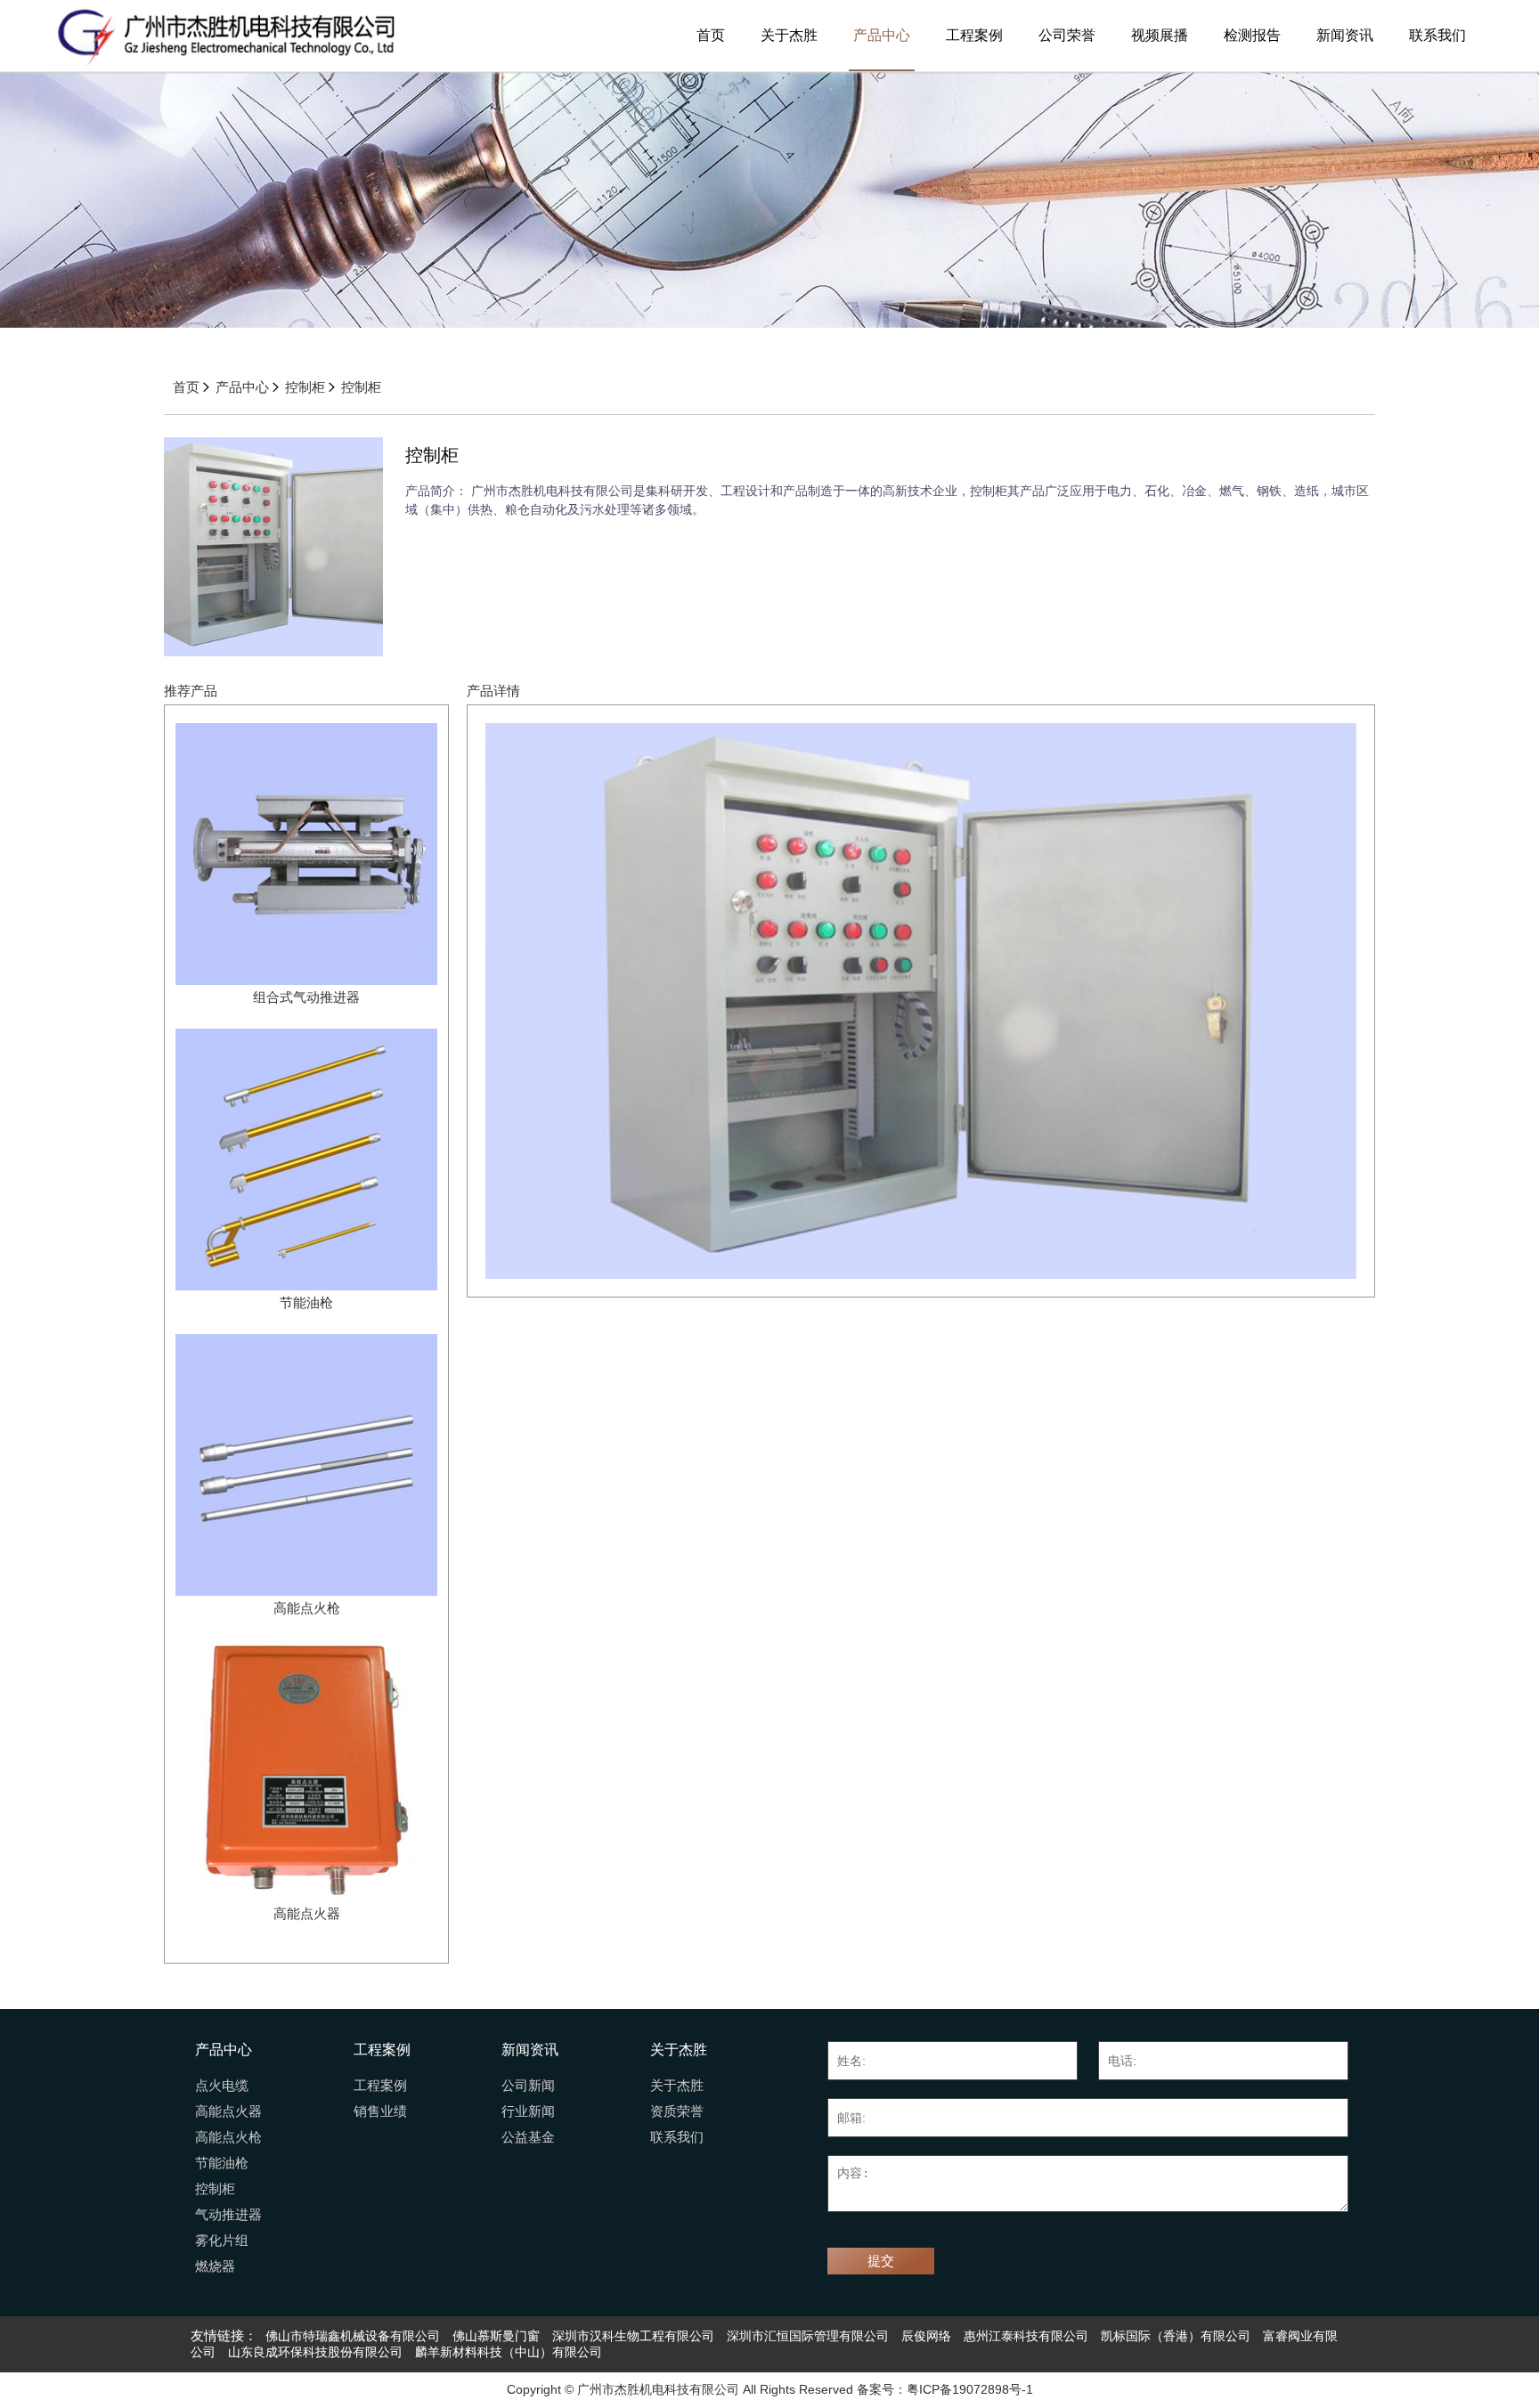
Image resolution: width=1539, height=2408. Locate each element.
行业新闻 (528, 2111)
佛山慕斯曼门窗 (496, 2336)
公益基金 (528, 2137)
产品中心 (882, 35)
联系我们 (1437, 35)
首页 (711, 35)
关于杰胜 (789, 35)
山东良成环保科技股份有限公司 (315, 2352)
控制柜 (305, 387)
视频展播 (1160, 35)
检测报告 (1252, 35)
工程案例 (974, 35)
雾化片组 (222, 2241)
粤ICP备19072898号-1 (970, 2389)
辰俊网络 (926, 2336)
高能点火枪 (228, 2137)
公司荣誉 (1067, 35)
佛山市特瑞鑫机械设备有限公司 (353, 2336)
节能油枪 (222, 2163)
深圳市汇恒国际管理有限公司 (808, 2336)
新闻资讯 (1345, 35)
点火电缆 (222, 2086)
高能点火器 (228, 2111)
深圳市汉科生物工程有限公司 (633, 2336)
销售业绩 (380, 2111)
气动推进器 (228, 2215)
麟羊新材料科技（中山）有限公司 (509, 2352)
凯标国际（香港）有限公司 (1176, 2336)
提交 (881, 2261)
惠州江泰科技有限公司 (1026, 2336)
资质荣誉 (677, 2111)
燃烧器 (215, 2266)
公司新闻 (528, 2086)
